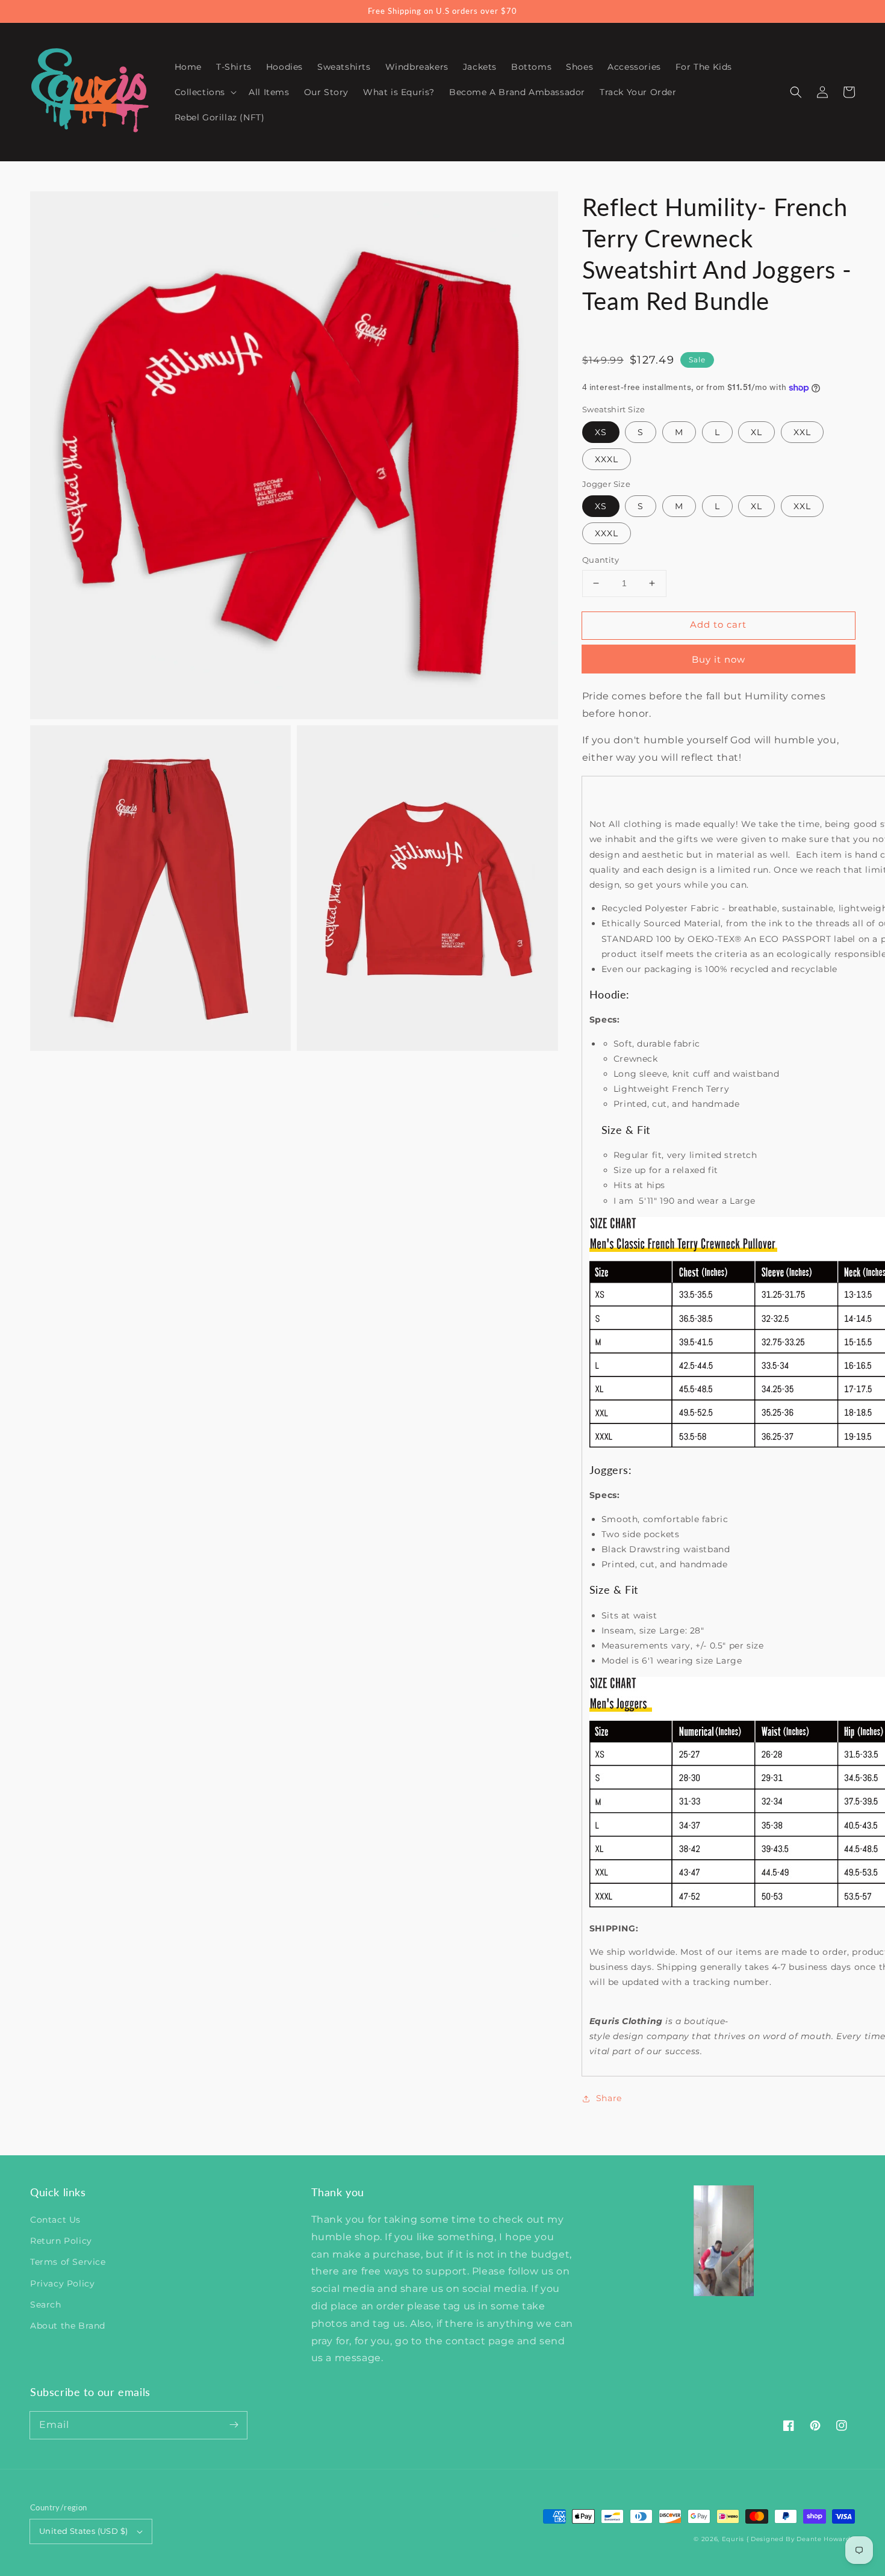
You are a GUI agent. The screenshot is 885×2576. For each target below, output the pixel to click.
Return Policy (61, 2241)
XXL (802, 432)
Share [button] (609, 2098)
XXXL (607, 459)
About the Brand (68, 2326)
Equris (733, 2539)
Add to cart (718, 624)
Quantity (601, 560)
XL (756, 432)
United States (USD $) (83, 2531)
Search (46, 2305)
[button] (796, 92)
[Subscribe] (234, 2425)
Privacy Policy (62, 2283)
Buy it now (719, 659)
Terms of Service (68, 2262)
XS (601, 432)
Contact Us (55, 2220)
